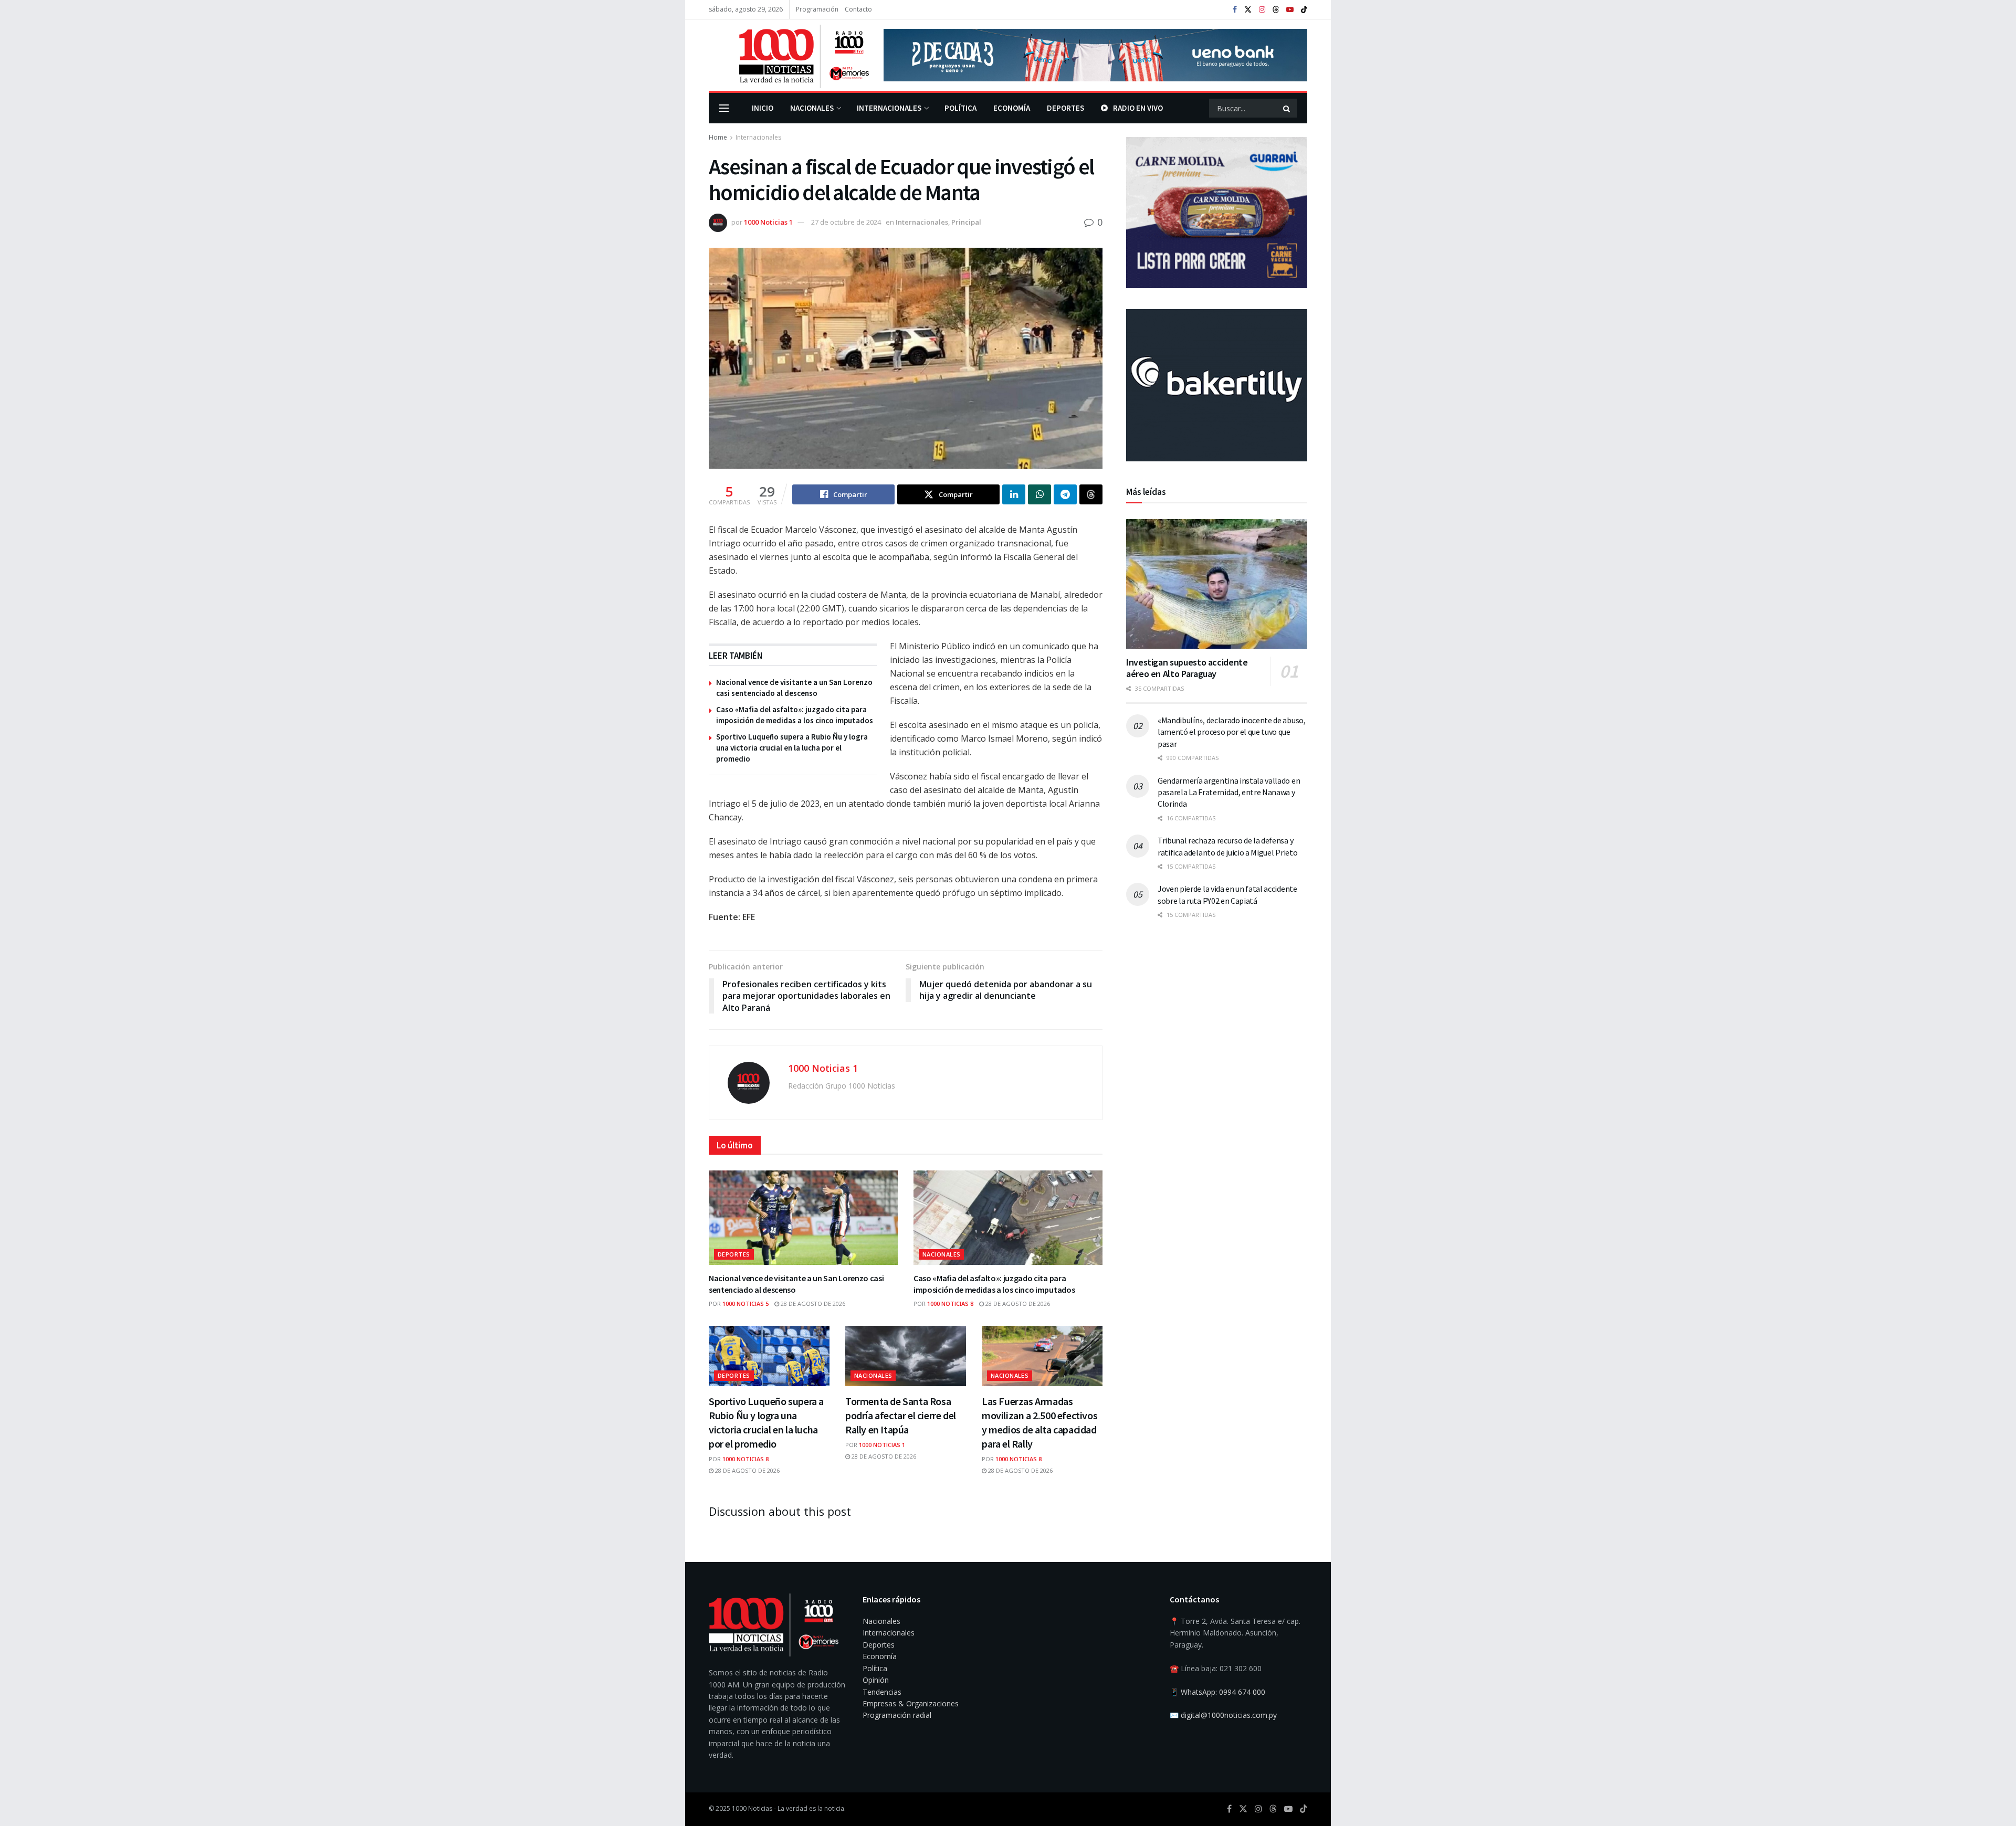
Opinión (876, 1680)
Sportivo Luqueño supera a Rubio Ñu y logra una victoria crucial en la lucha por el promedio (792, 748)
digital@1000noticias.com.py (1229, 1715)
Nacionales (812, 108)
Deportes (1065, 108)
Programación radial (897, 1715)
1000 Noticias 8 (950, 1303)
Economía (1012, 108)
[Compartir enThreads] (1091, 494)
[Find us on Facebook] (1235, 10)
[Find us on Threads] (1276, 10)
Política (960, 108)
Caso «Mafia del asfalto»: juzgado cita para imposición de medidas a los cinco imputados (994, 1284)
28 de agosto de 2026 (812, 1303)
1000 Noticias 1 (768, 222)
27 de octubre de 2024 (846, 222)
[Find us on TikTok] (1304, 10)
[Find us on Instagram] (1262, 10)
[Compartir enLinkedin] (1014, 494)
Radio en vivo (1138, 108)
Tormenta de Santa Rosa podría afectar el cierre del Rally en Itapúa (901, 1415)
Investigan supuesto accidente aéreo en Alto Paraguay (1187, 668)
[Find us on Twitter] (1248, 10)
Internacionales (889, 108)
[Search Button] (1287, 108)
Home (718, 137)
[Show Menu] (724, 108)
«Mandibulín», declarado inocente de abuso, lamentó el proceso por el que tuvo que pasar (1232, 732)
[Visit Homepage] (789, 55)
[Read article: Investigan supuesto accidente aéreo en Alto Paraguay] (1217, 584)
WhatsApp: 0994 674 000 (1223, 1692)
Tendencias (882, 1692)
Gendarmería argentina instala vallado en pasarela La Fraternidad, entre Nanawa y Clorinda (1229, 792)
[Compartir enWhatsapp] (1039, 494)
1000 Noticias (752, 1808)
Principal (966, 222)
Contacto (858, 9)
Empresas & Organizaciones (911, 1703)
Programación (817, 9)
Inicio (763, 108)
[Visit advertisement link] (1095, 55)
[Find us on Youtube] (1290, 10)
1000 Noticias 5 (745, 1303)
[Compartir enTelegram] (1065, 494)
